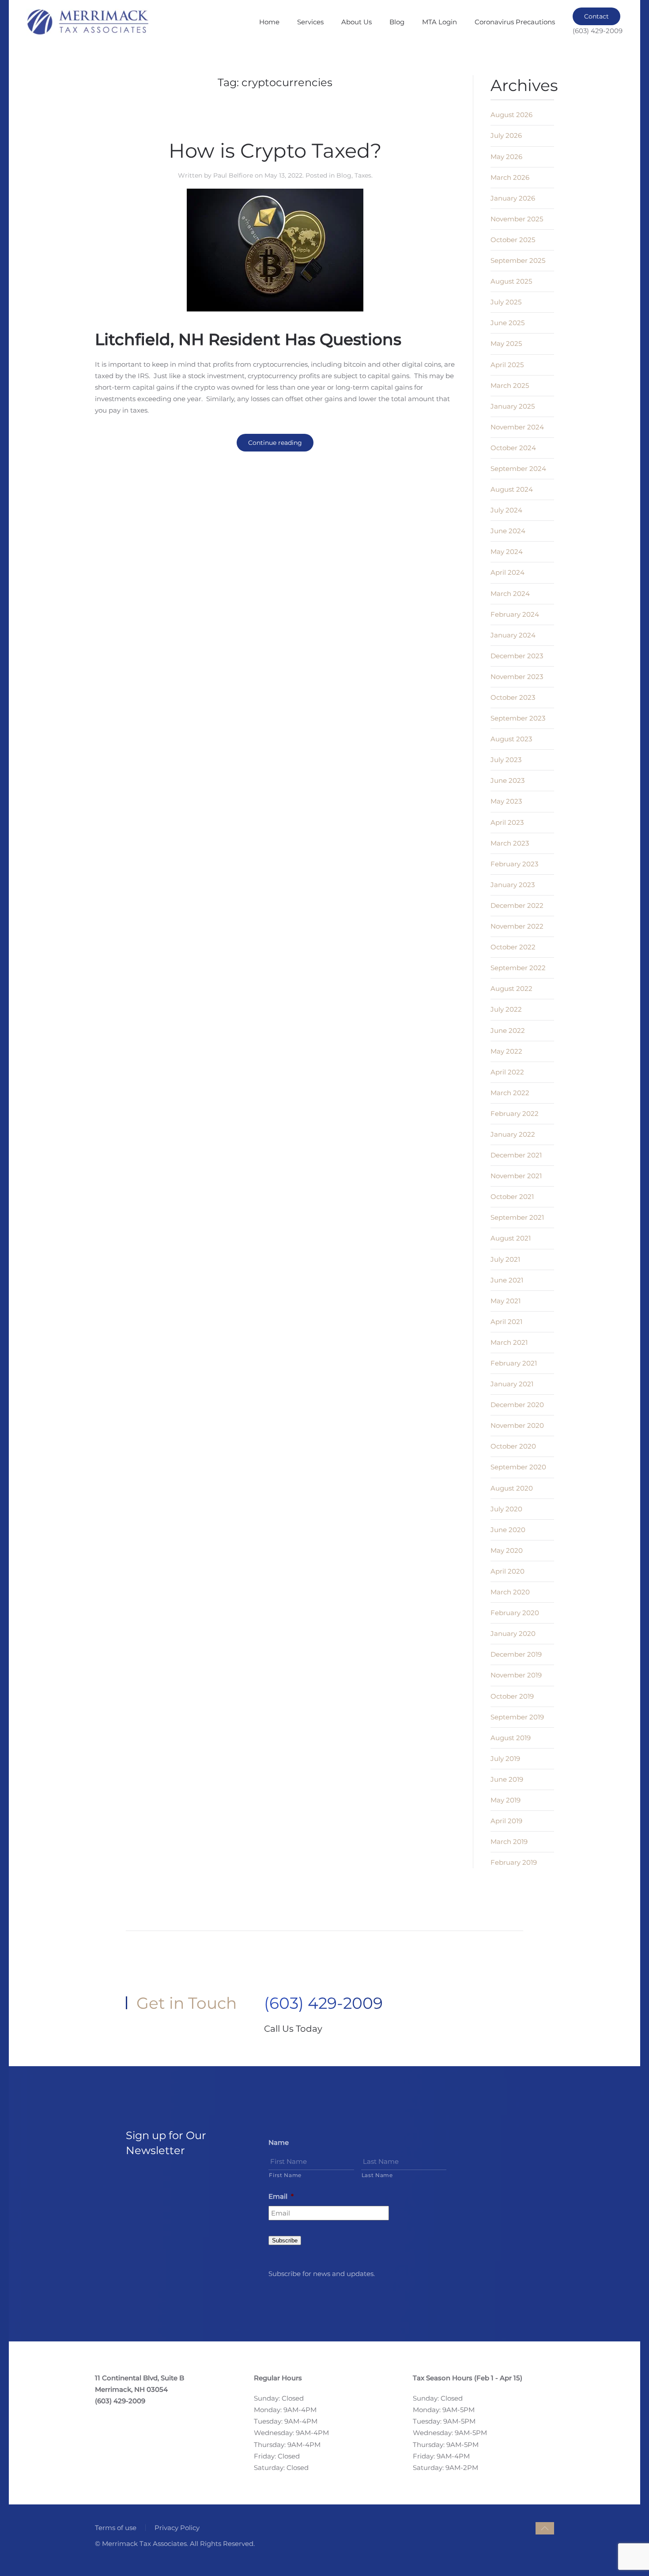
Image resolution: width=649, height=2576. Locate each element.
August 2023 (511, 739)
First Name (285, 2175)
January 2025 (513, 406)
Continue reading (275, 443)
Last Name (377, 2175)
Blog (397, 22)
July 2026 (506, 135)
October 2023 (513, 697)
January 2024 (513, 635)
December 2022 (517, 905)
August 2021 (511, 1238)
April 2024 (508, 572)
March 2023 (510, 843)
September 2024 (518, 469)
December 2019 (516, 1654)
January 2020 (513, 1633)
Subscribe (285, 2240)
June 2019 (507, 1779)
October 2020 (513, 1446)
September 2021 (517, 1217)
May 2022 (506, 1051)
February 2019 (514, 1862)
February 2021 (514, 1363)
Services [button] (310, 22)
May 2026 (506, 157)
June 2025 (508, 323)
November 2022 (517, 926)
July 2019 (505, 1758)
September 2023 (518, 718)
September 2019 (517, 1717)
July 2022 (506, 1009)
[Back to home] (87, 22)
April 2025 (507, 365)
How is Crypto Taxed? (275, 150)
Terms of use (116, 2528)
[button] (545, 2528)
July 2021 (505, 1259)
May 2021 (506, 1301)
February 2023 (514, 864)
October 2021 (512, 1197)
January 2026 (513, 198)
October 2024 (513, 448)
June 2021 (507, 1280)
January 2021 (512, 1384)
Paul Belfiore (233, 175)
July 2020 (506, 1509)
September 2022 (518, 968)
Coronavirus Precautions (515, 22)
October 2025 (513, 240)
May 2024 (507, 552)
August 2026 (511, 115)
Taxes (363, 175)
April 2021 (506, 1322)
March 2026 (510, 177)
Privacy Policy (177, 2528)
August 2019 (511, 1738)
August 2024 (512, 489)
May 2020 (507, 1550)
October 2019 (512, 1696)
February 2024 (515, 614)
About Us (357, 22)
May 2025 (506, 343)
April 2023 (507, 822)
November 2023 (517, 677)
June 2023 (508, 780)
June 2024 (508, 531)
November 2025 (517, 219)
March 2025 (510, 385)
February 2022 (515, 1113)
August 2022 (511, 988)
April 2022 (507, 1072)
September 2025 (518, 260)
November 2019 (516, 1675)
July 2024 (506, 510)
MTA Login (440, 22)
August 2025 (511, 281)
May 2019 (506, 1800)
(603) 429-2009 (323, 2003)
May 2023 (506, 801)
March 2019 (509, 1842)
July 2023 (506, 760)
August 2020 (512, 1488)
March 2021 (509, 1342)
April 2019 (506, 1821)
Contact (596, 16)
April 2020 (508, 1571)
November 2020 (517, 1425)
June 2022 (508, 1030)
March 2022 (510, 1093)
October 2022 (513, 947)
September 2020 (518, 1467)
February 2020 (515, 1613)
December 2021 (516, 1155)
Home (269, 22)
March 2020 (510, 1592)
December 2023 (517, 656)
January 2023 (513, 885)
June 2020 (508, 1530)
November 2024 (517, 427)
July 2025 (506, 302)
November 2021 (516, 1176)
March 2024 (510, 594)
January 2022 (513, 1134)
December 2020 (517, 1405)
